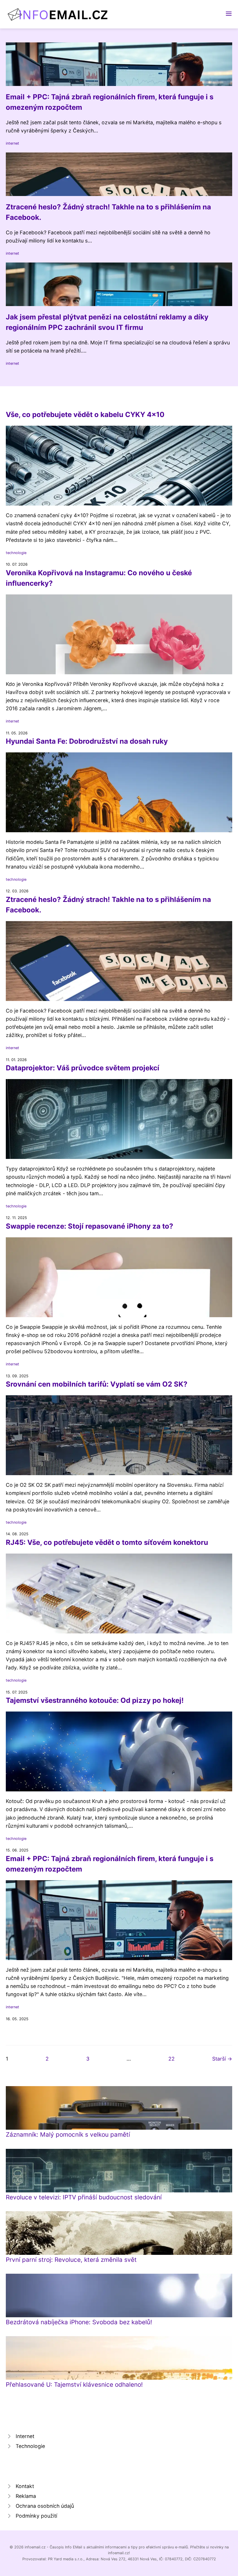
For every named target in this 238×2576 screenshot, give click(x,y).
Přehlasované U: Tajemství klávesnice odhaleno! (74, 2384)
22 (172, 2059)
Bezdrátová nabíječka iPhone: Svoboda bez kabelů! (79, 2322)
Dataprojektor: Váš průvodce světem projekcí (83, 1068)
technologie (16, 553)
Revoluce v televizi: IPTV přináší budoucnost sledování (84, 2197)
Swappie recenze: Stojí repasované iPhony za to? (90, 1226)
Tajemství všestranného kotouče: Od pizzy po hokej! (95, 1700)
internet (12, 143)
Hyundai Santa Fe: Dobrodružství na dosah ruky (87, 741)
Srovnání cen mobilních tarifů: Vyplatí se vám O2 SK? (97, 1384)
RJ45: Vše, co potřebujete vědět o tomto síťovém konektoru (107, 1542)
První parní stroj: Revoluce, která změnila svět (71, 2260)
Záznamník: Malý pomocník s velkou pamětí (68, 2134)
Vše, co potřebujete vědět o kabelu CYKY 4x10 (85, 415)
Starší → (222, 2059)
